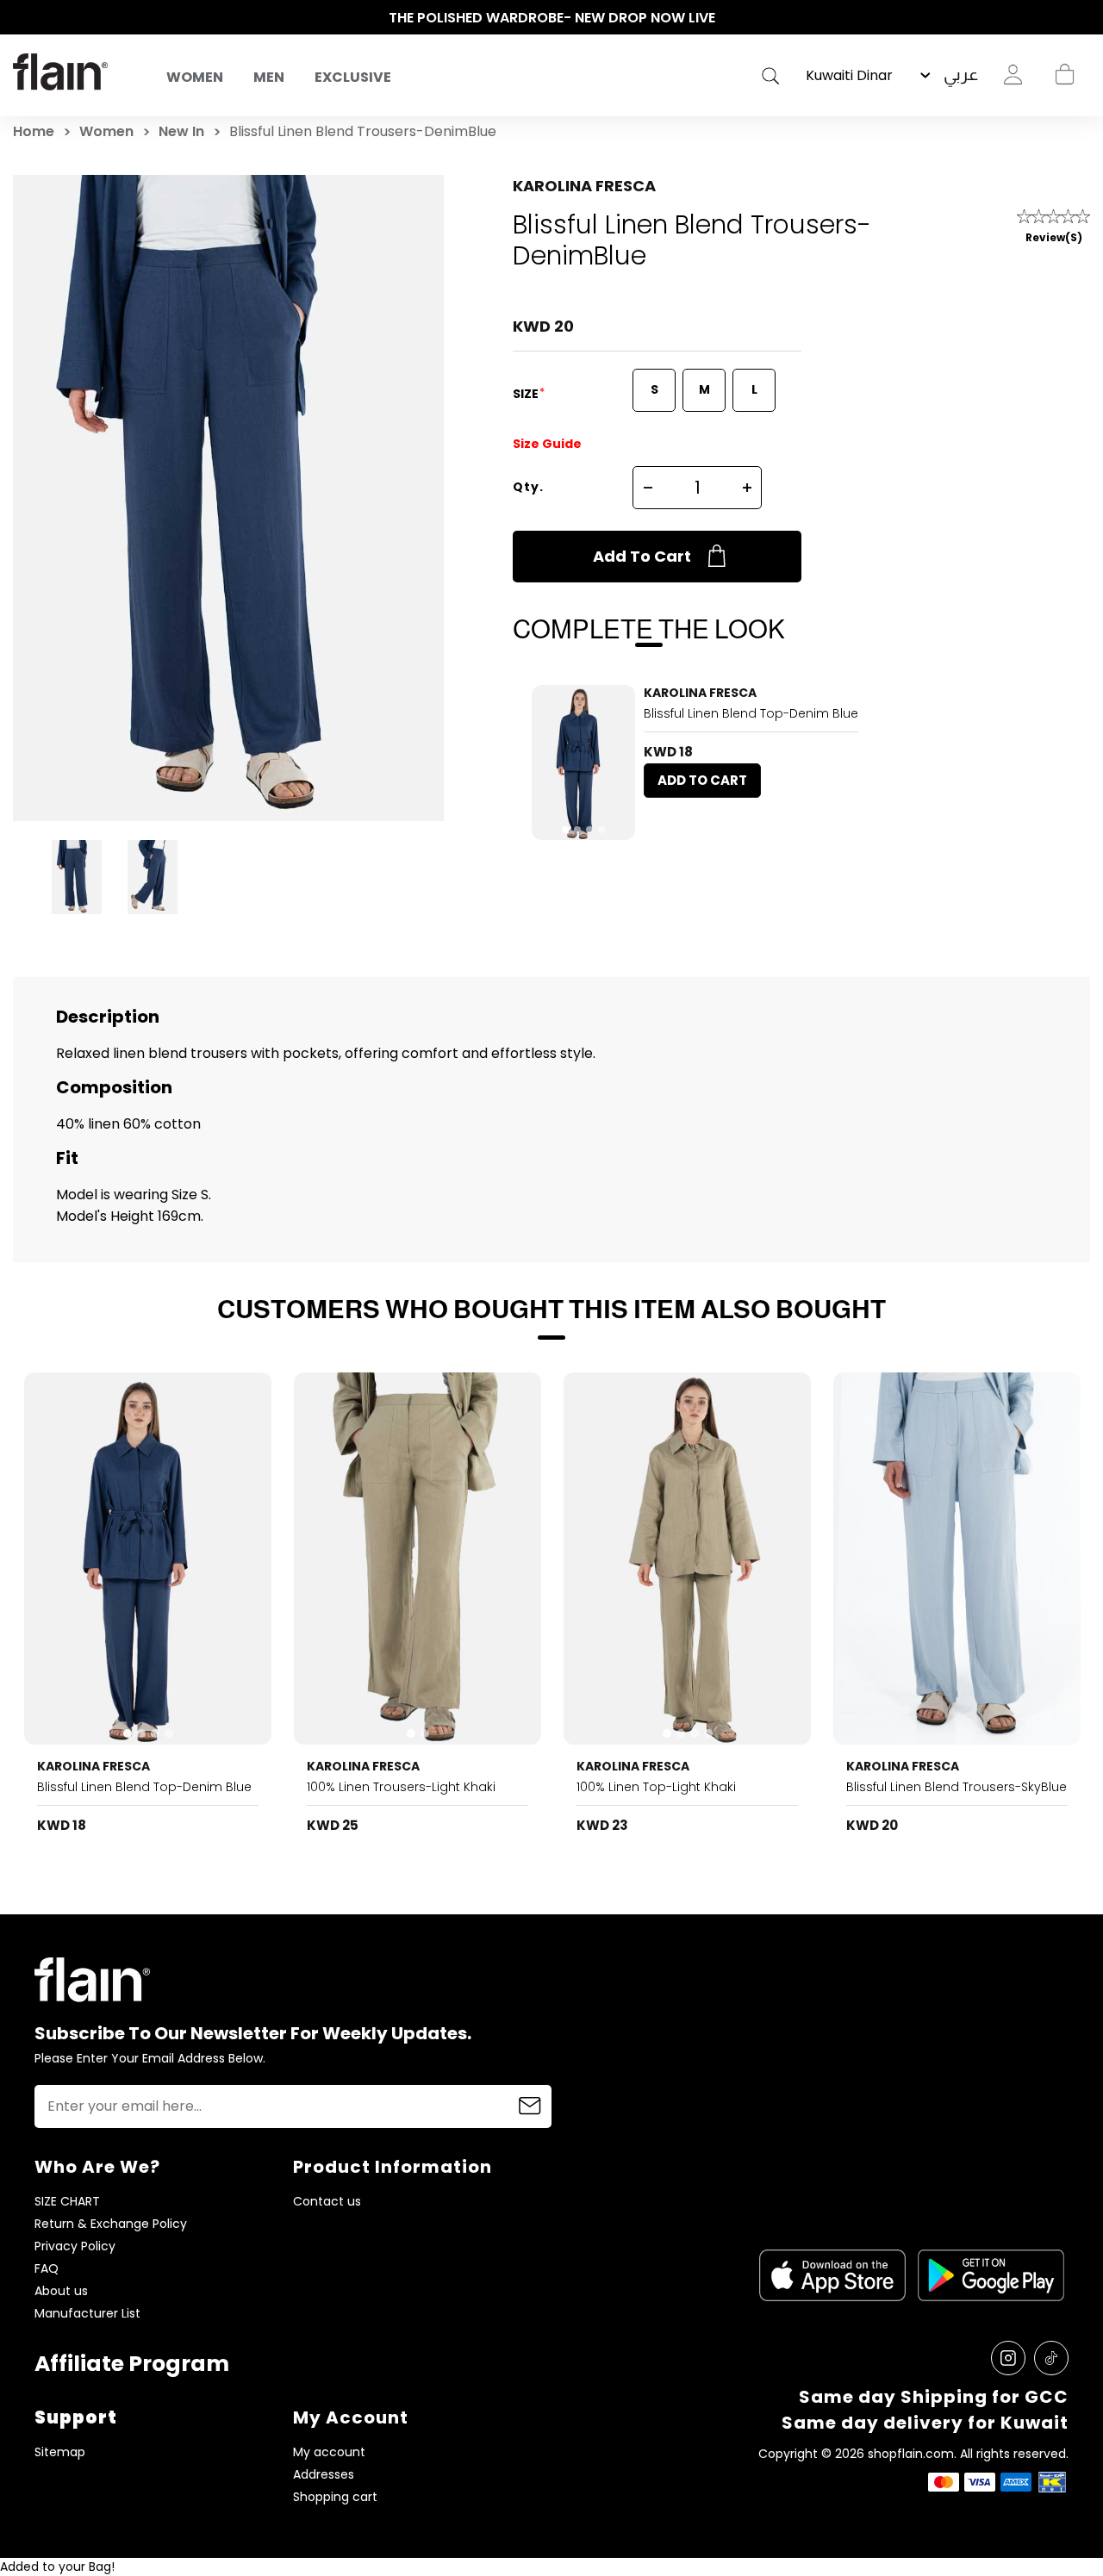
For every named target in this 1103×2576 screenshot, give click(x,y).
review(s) (1054, 237)
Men (269, 77)
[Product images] (583, 762)
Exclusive (353, 77)
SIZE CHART (67, 2202)
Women (195, 77)
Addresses (324, 2475)
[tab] (565, 830)
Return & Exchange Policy (111, 2224)
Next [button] (1081, 18)
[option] (551, 18)
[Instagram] (1008, 2358)
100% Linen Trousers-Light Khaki (401, 1787)
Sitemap (60, 2452)
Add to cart (642, 556)
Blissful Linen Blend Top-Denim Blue (751, 713)
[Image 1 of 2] (418, 1559)
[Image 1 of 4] (583, 762)
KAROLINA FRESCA (584, 186)
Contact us (327, 2202)
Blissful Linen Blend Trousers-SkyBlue (957, 1787)
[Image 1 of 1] (957, 1559)
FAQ (47, 2269)
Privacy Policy (75, 2246)
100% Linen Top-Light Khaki (656, 1787)
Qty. (528, 487)
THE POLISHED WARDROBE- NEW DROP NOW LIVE (552, 18)
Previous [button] (22, 18)
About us (61, 2291)
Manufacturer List (87, 2314)
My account (329, 2452)
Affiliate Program (132, 2364)
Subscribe (530, 2106)
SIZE (527, 394)
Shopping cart (1064, 75)
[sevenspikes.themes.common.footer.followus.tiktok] (1051, 2358)
